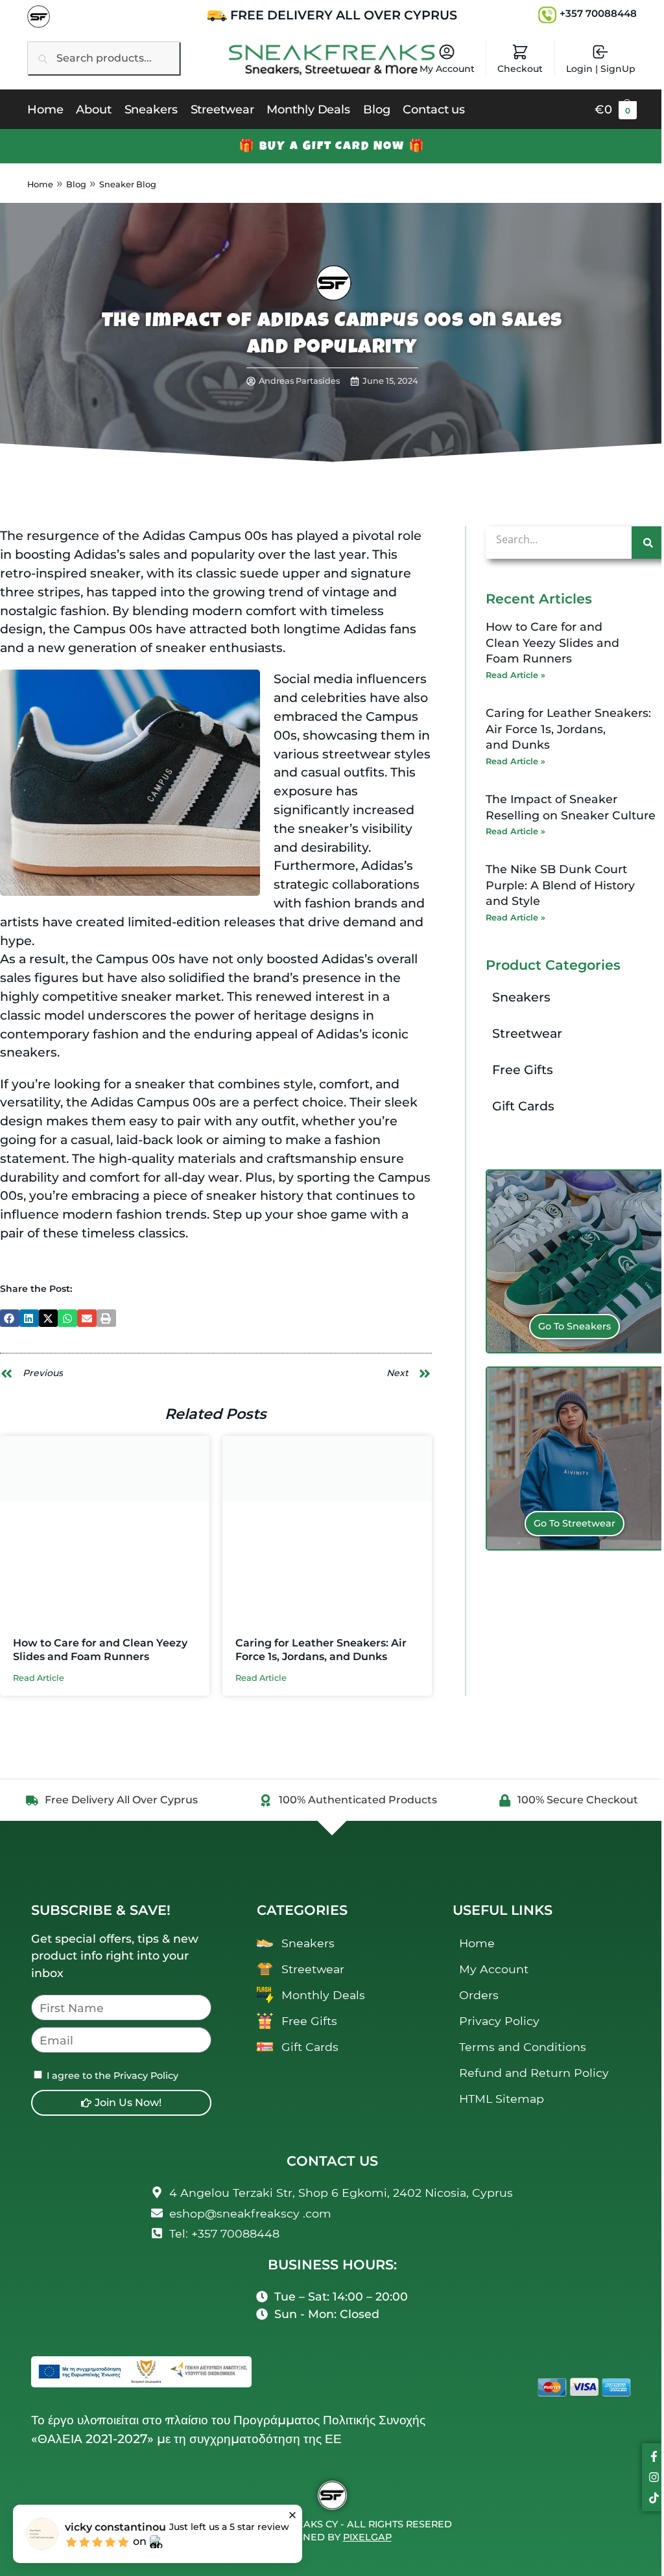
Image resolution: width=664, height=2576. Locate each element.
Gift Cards (523, 1106)
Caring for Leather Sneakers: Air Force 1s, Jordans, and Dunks (321, 1650)
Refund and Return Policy (534, 2073)
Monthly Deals (323, 1995)
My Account (447, 69)
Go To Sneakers (575, 1326)
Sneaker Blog (128, 184)
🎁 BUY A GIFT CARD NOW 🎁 (332, 146)
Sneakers (521, 997)
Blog (76, 184)
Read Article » (516, 675)
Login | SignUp (601, 69)
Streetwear (527, 1033)
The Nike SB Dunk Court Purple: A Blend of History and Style (560, 885)
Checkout (520, 69)
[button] (616, 110)
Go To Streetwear (575, 1523)
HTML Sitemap (502, 2099)
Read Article (39, 1679)
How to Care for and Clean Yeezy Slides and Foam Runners (100, 1650)
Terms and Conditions (523, 2047)
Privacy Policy (499, 2021)
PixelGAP (367, 2537)
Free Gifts (523, 1070)
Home (40, 184)
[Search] (648, 543)
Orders (479, 1995)
